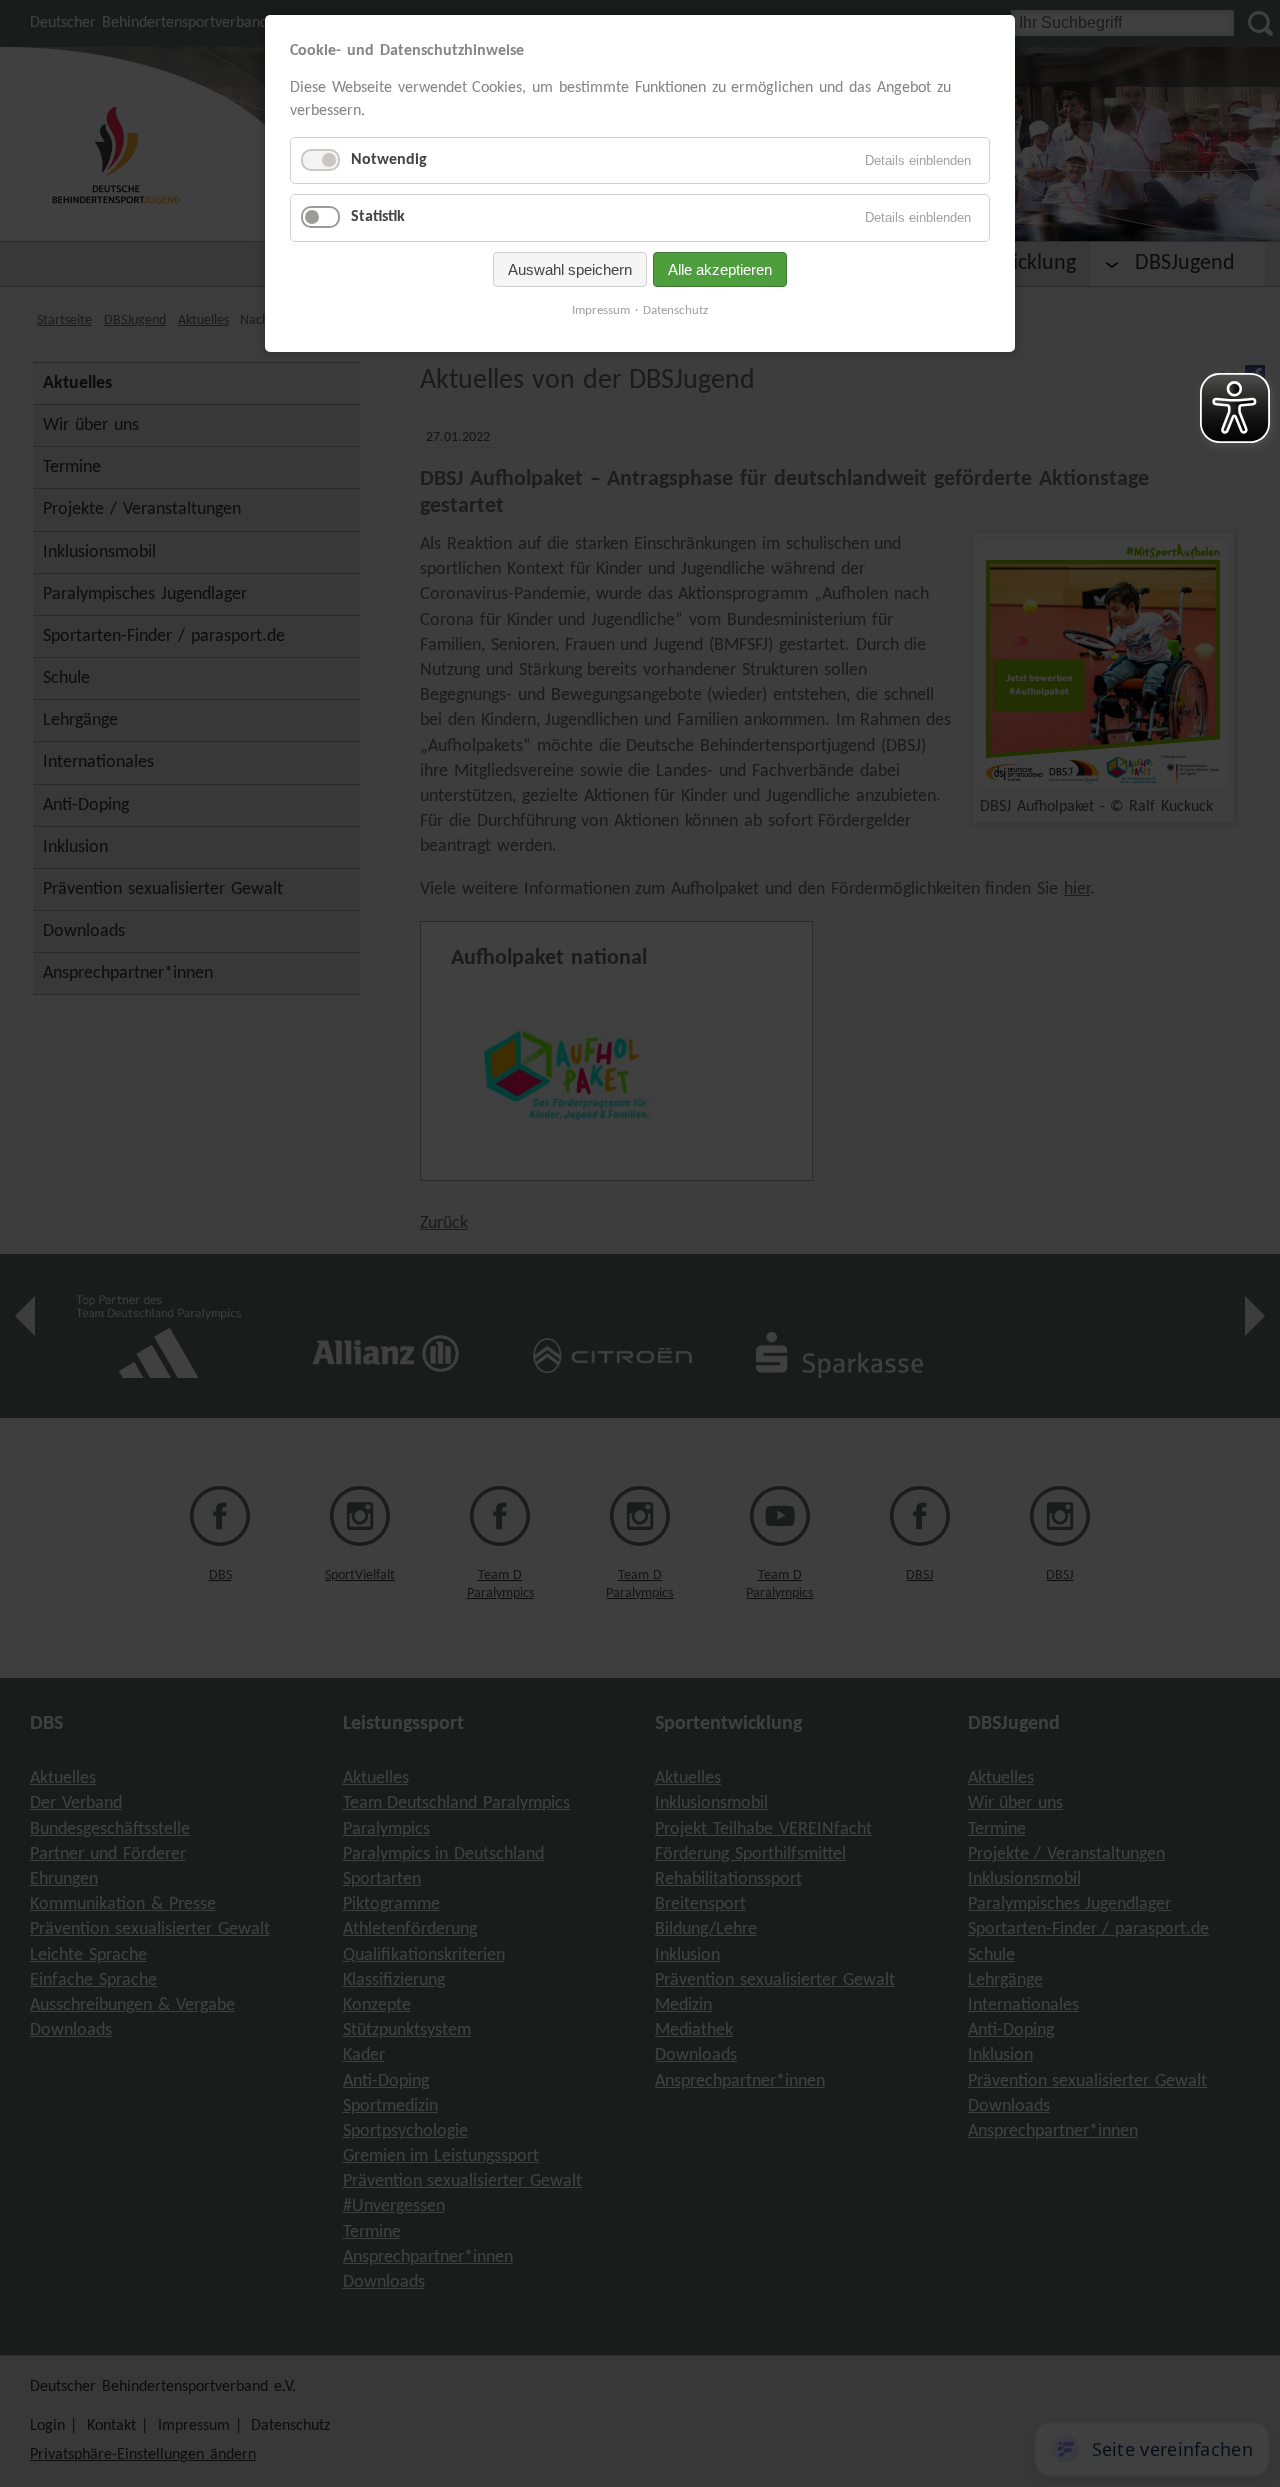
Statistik (378, 217)
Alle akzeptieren (720, 269)
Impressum (601, 310)
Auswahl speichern (570, 269)
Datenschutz (675, 310)
